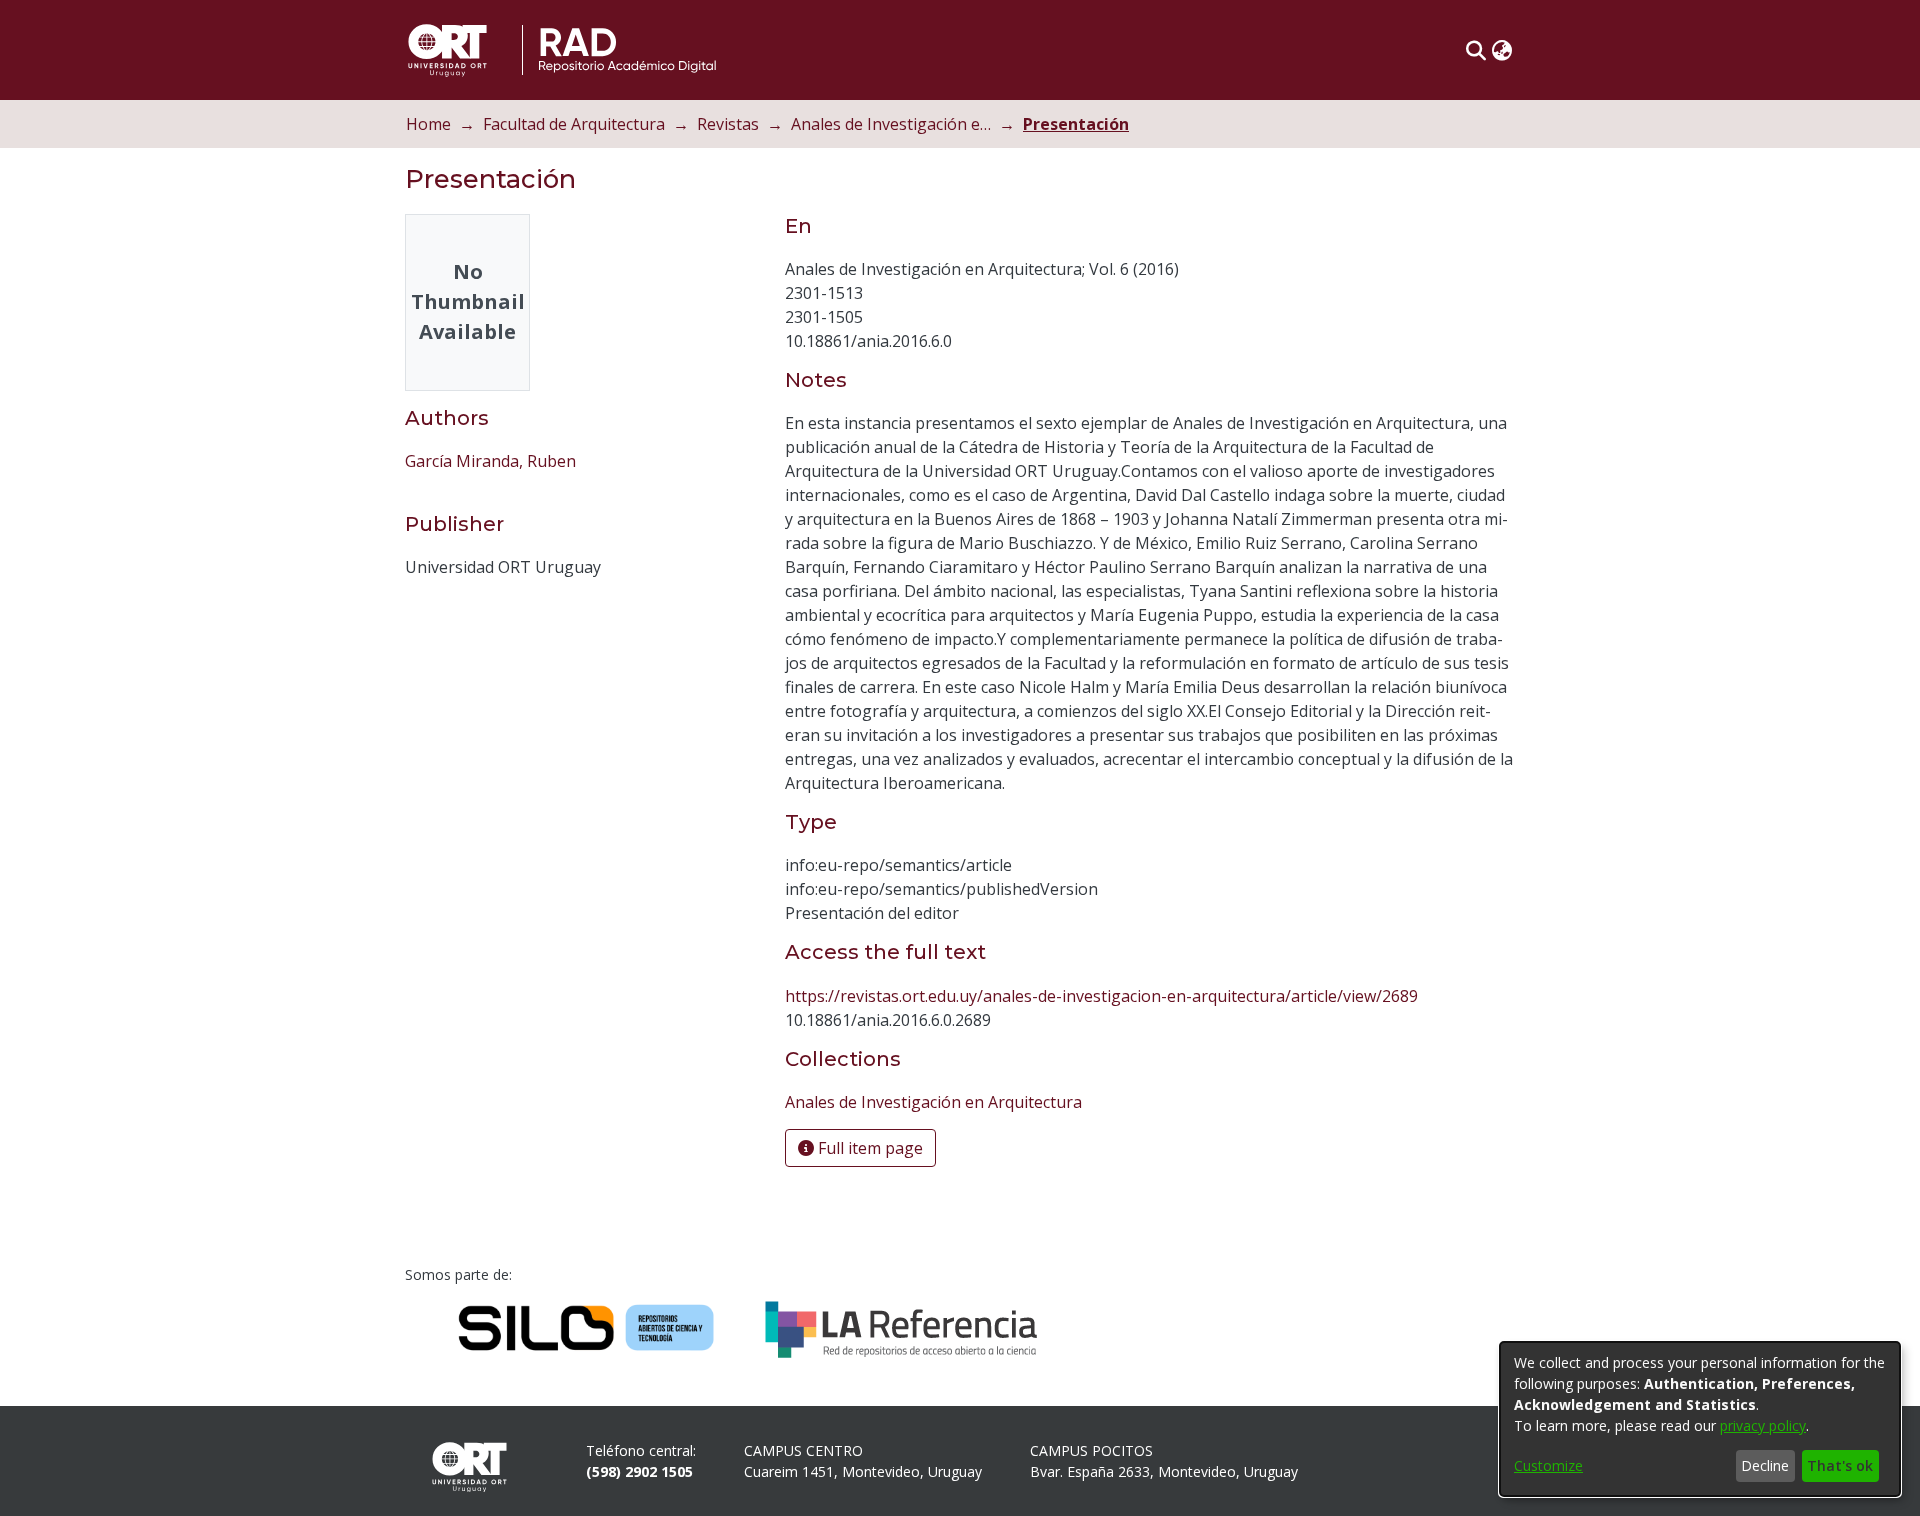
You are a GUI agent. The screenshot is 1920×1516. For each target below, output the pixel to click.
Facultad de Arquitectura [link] (574, 124)
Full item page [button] (868, 1148)
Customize (1548, 1465)
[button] (1475, 50)
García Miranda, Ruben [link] (490, 461)
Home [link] (428, 124)
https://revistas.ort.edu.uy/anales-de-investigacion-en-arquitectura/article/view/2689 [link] (1101, 996)
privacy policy (1763, 1425)
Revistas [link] (728, 124)
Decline (1765, 1465)
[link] (933, 1102)
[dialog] (1700, 1419)
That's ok (1840, 1465)
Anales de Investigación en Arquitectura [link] (891, 124)
